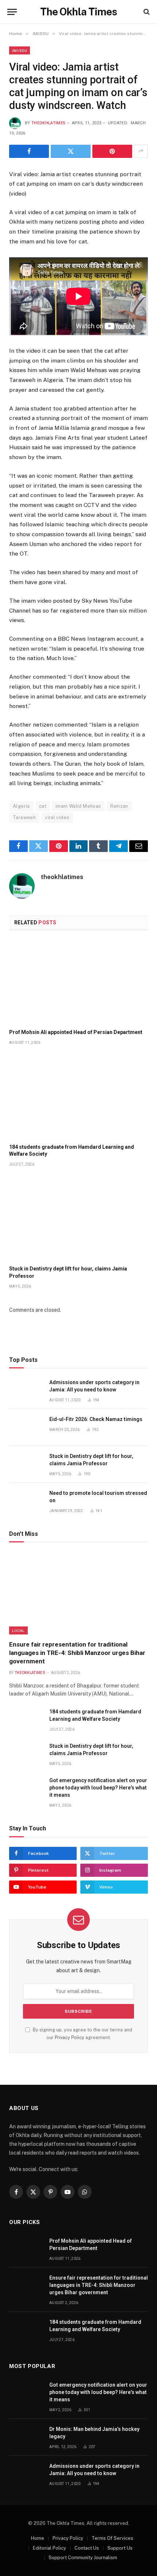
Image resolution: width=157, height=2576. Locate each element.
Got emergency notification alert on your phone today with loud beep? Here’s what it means (98, 1788)
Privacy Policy (70, 2037)
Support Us (120, 2548)
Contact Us (87, 2548)
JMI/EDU (20, 50)
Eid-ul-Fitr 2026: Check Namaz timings (96, 1419)
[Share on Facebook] (29, 151)
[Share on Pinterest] (112, 151)
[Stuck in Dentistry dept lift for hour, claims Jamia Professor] (78, 1218)
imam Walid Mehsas (78, 806)
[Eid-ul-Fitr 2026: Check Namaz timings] (26, 1427)
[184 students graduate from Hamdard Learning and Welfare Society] (78, 1096)
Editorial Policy (49, 2548)
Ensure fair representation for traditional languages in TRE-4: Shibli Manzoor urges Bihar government (77, 1653)
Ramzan (119, 806)
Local (18, 1630)
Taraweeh (24, 817)
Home (38, 2538)
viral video (57, 817)
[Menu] (12, 12)
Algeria (21, 806)
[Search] (146, 12)
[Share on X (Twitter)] (71, 151)
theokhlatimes (48, 123)
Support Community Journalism (83, 2558)
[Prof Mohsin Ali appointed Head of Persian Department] (78, 982)
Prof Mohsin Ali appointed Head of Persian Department (76, 1032)
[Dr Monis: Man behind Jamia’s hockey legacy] (26, 2437)
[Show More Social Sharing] (141, 151)
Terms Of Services (112, 2538)
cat (43, 806)
